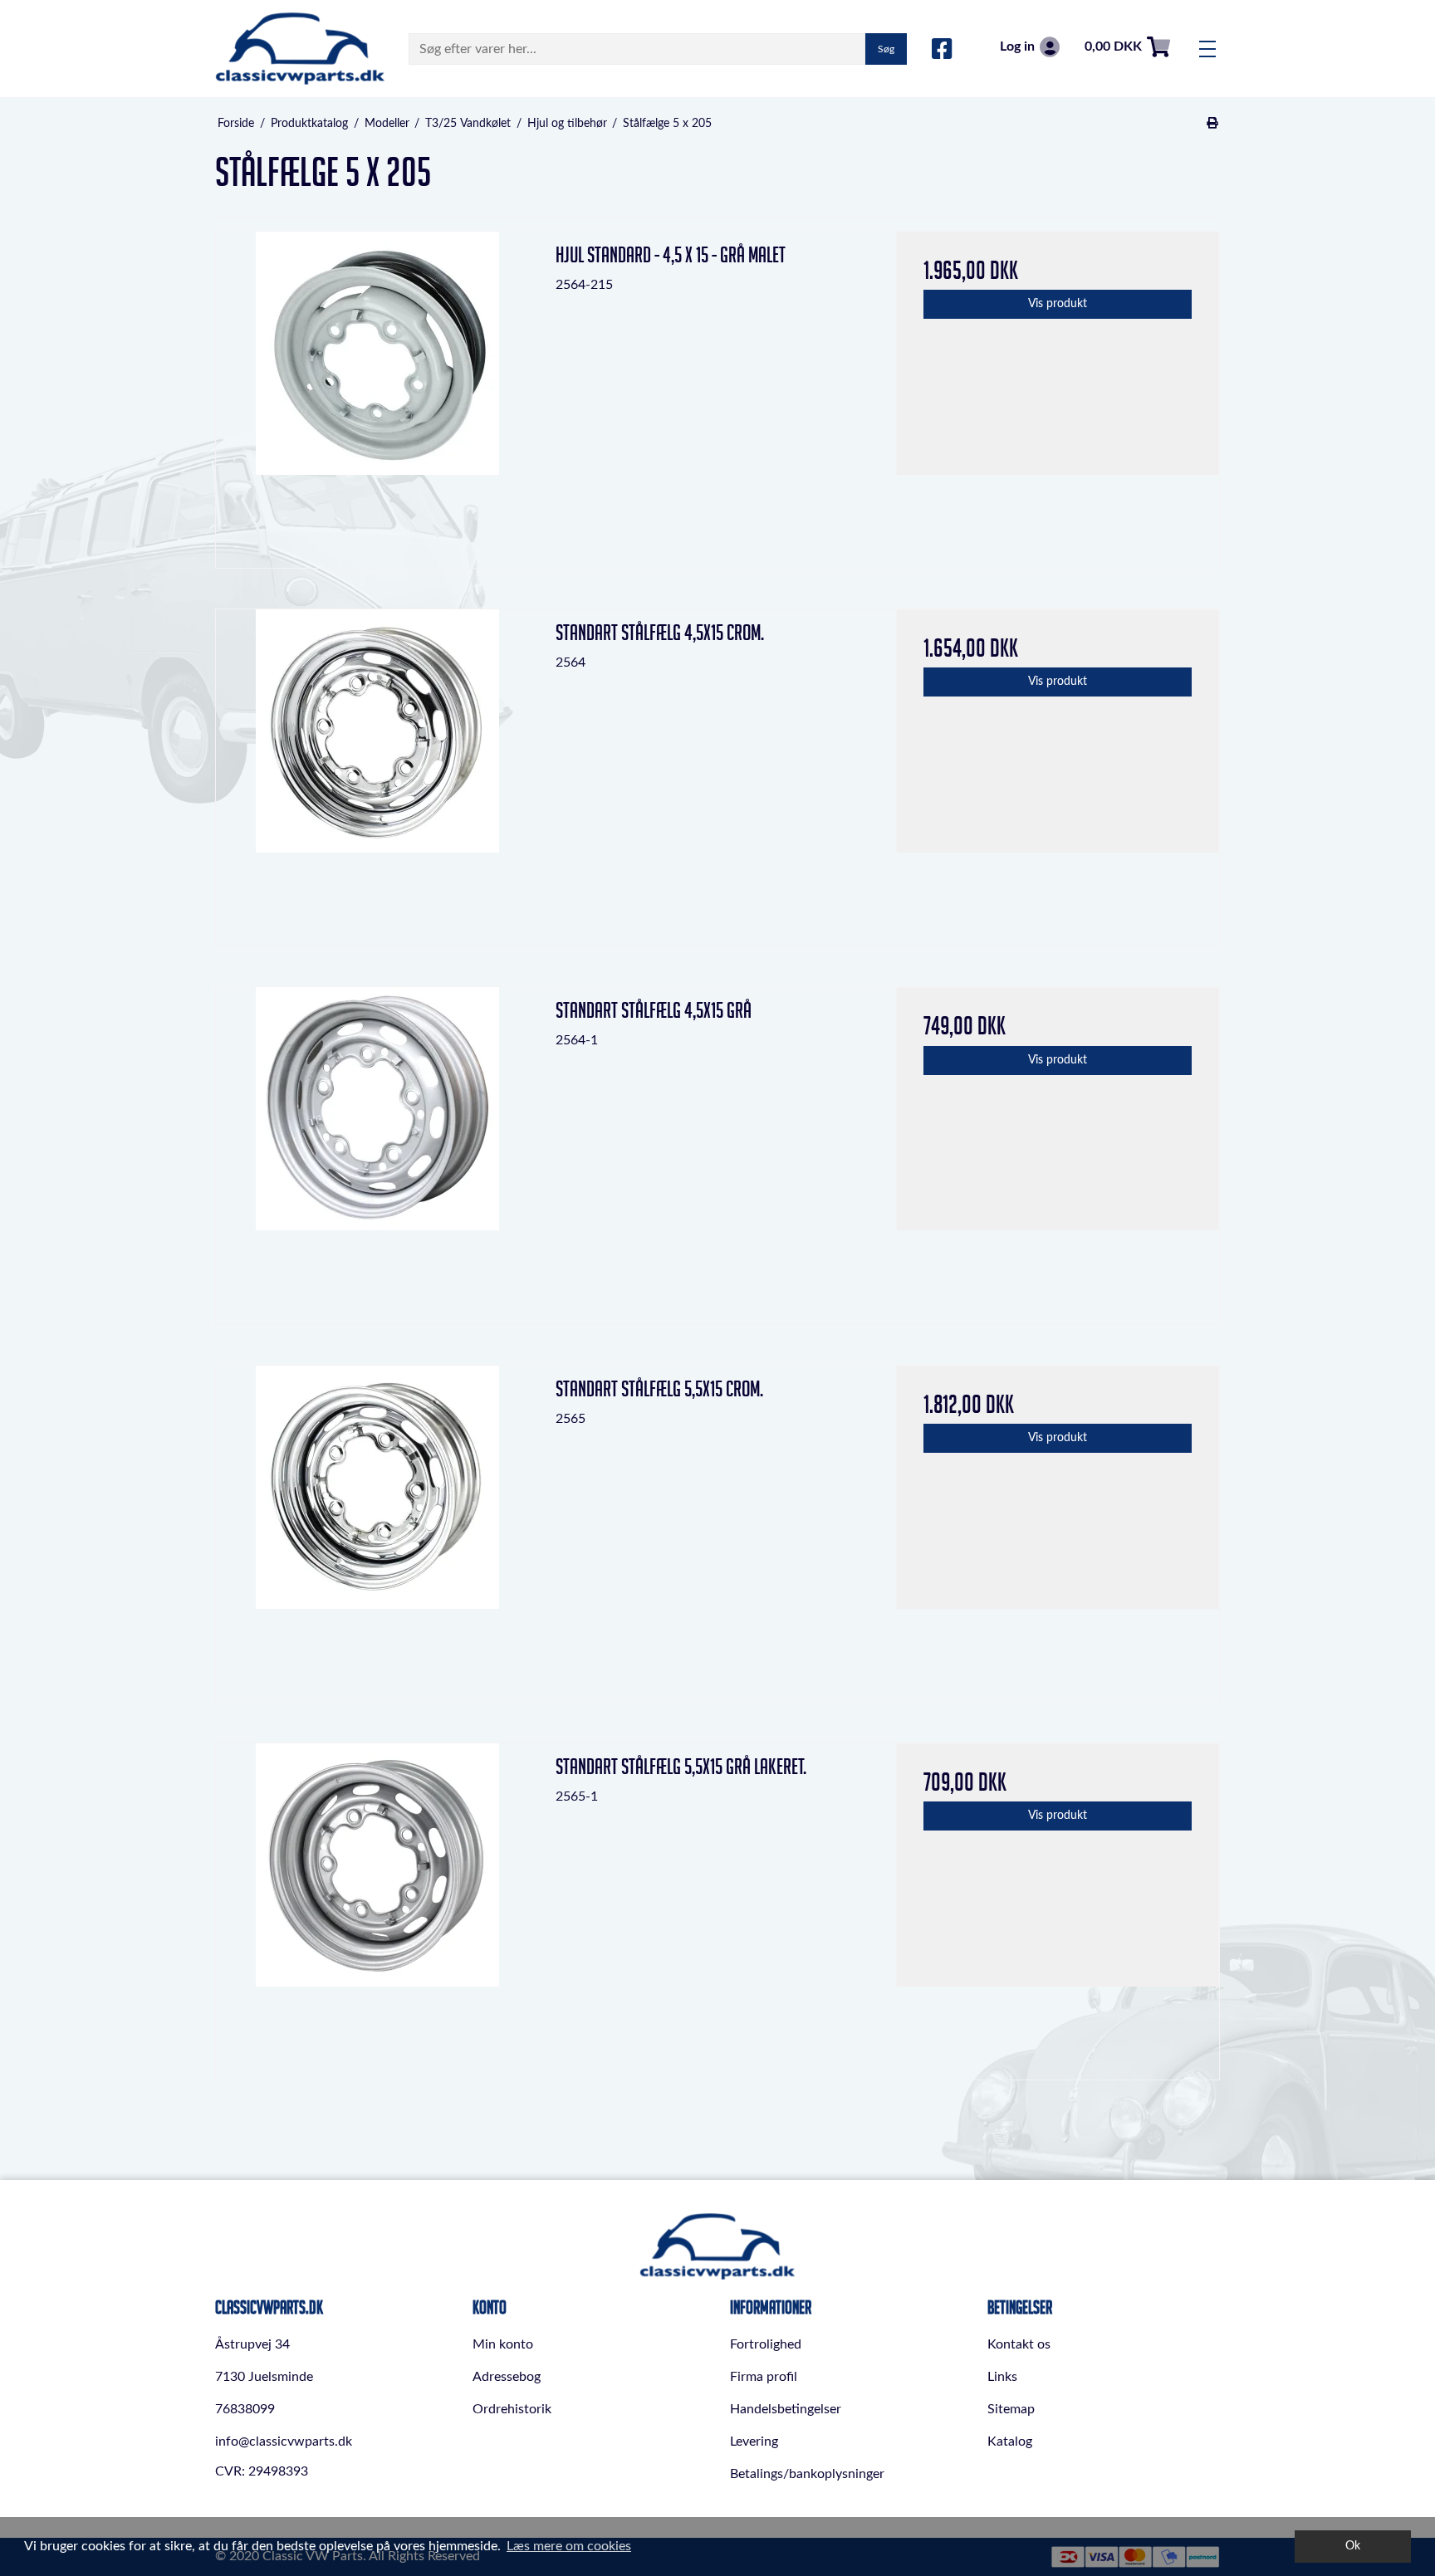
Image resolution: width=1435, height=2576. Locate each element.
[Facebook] (942, 50)
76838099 (245, 2409)
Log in (1017, 46)
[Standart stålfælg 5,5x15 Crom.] (377, 1527)
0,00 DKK (1113, 46)
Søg (886, 49)
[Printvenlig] (1213, 124)
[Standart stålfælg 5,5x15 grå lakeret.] (377, 1905)
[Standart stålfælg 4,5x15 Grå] (377, 1149)
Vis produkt (1058, 304)
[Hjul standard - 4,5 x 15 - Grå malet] (377, 393)
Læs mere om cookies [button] (569, 2546)
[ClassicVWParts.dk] (300, 49)
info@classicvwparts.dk (284, 2442)
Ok (1353, 2546)
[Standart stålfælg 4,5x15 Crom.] (377, 771)
